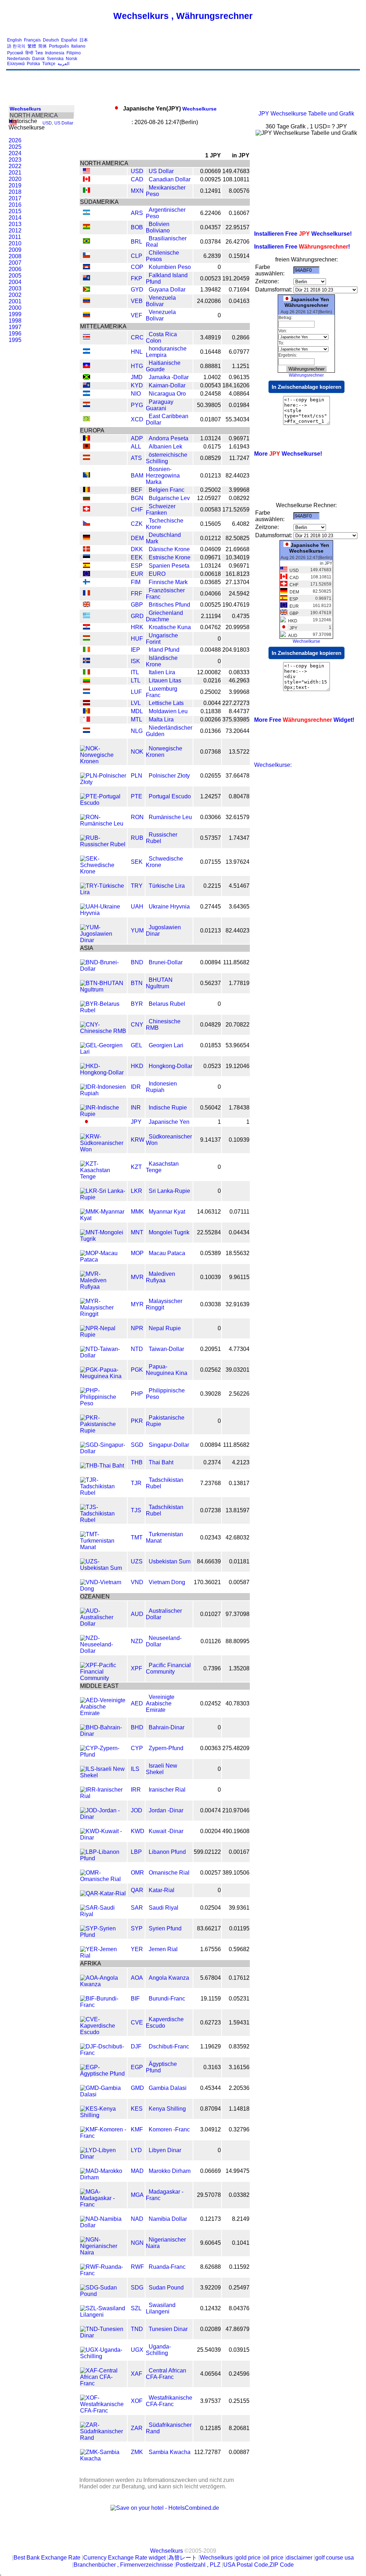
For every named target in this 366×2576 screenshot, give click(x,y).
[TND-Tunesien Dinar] (103, 2335)
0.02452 (211, 1703)
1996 (15, 334)
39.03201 (238, 1370)
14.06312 (209, 1212)
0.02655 (211, 776)
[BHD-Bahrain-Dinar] (103, 1734)
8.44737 (239, 711)
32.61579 (238, 817)
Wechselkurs (25, 109)
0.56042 (211, 1108)
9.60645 (211, 2243)
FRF (137, 594)
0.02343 (211, 1537)
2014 (15, 218)
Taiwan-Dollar (166, 1349)
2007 (15, 263)
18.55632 (238, 1253)
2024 (15, 153)
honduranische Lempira (166, 352)
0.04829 (211, 1025)
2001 (15, 301)
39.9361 (239, 1908)
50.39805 (209, 405)
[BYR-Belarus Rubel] (103, 1010)
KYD (137, 385)
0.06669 (211, 2171)
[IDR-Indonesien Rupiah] (103, 1093)
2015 (15, 211)
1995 (15, 340)
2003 (15, 288)
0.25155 (239, 2401)
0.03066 (211, 817)
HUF (137, 639)
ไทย (39, 53)
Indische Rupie (168, 1108)
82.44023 (238, 476)
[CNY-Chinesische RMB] (103, 1031)
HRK (137, 627)
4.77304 (239, 1349)
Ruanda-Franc (167, 2267)
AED (137, 1703)
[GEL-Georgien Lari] (103, 1052)
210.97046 (236, 1810)
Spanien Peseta (169, 566)
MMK (137, 1212)
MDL (137, 711)
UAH (137, 907)
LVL (136, 703)
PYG (137, 405)
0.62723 (211, 2022)
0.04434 (239, 1232)
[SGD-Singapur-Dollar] (103, 1451)
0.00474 (211, 1810)
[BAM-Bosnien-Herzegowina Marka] (86, 476)
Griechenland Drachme (164, 616)
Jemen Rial (163, 1949)
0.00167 (239, 1852)
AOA (137, 1978)
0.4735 (241, 616)
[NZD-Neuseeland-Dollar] (103, 1651)
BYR (137, 1004)
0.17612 (239, 1978)
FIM (136, 582)
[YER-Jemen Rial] (103, 1956)
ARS (137, 213)
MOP (137, 1253)
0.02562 (211, 1370)
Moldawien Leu (168, 711)
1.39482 (211, 290)
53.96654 (238, 1045)
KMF (137, 2129)
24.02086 (209, 301)
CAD (137, 179)
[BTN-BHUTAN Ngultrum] (103, 990)
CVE (137, 2022)
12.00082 (209, 672)
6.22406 (211, 213)
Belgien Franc (167, 490)
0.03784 (211, 242)
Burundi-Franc (167, 1999)
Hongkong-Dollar (170, 1066)
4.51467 (239, 886)
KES (137, 2109)
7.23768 (211, 1483)
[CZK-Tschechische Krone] (86, 524)
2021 (15, 173)
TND (137, 2329)
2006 (15, 269)
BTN (137, 983)
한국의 (19, 46)
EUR (137, 574)
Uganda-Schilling (158, 2350)
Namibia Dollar (168, 2219)
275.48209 (236, 1748)
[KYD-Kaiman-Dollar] (86, 386)
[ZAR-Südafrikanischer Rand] (103, 2438)
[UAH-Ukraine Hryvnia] (103, 913)
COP (137, 267)
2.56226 (239, 1394)
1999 (15, 314)
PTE (137, 796)
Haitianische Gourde (163, 366)
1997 (15, 327)
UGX (137, 2350)
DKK (137, 549)
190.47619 (236, 605)
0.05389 (211, 1253)
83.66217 (209, 1928)
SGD (137, 1445)
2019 (15, 185)
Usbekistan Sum (170, 1561)
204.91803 (236, 650)
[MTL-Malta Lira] (86, 720)
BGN (137, 498)
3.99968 (239, 490)
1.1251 (241, 366)
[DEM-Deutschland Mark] (86, 538)
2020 (15, 179)
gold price (248, 2558)
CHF (137, 510)
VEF (137, 315)
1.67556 (211, 1949)
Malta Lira (161, 719)
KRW (138, 1140)
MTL (137, 719)
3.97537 (211, 2401)
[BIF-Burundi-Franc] (103, 2005)
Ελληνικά (16, 64)
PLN (137, 776)
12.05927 (209, 498)
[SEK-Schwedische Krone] (103, 871)
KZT (136, 1167)
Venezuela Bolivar (161, 301)
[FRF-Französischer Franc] (86, 594)
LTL (136, 680)
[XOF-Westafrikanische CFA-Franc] (103, 2411)
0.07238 (211, 1510)
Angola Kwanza (169, 1978)
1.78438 (239, 1108)
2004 (15, 282)
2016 (15, 205)
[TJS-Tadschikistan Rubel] (103, 1520)
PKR (137, 1421)
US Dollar (64, 123)
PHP (137, 1394)
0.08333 (239, 672)
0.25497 (239, 2288)
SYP (137, 1928)
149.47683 (236, 171)
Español (69, 40)
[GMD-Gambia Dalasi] (103, 2094)
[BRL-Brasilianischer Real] (86, 242)
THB (137, 1462)
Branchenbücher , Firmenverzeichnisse (123, 2565)
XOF (137, 2401)
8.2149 (241, 2219)
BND (137, 962)
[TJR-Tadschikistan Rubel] (103, 1493)
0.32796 (239, 2129)
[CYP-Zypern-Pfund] (103, 1755)
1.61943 (239, 447)
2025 (15, 147)
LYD (136, 2150)
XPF (137, 1668)
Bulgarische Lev (169, 498)
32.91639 (238, 1304)
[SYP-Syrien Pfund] (103, 1935)
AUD (137, 1614)
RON (137, 817)
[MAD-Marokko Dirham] (103, 2177)
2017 (15, 198)
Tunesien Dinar (168, 2329)
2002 (15, 295)
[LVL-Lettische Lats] (86, 703)
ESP (137, 566)
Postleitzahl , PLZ (198, 2565)
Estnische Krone (170, 557)
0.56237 (211, 983)
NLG (137, 731)
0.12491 (211, 191)
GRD (137, 616)
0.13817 (239, 1483)
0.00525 (211, 605)
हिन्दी (29, 53)
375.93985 (236, 719)
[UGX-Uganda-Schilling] (103, 2356)
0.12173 (211, 2219)
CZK (137, 524)
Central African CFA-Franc (166, 2374)
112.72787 (207, 2452)
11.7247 (239, 458)
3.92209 (211, 2288)
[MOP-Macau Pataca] (103, 1260)
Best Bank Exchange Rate (47, 2558)
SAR (137, 1908)
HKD (137, 1066)
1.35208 (239, 1668)
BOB (137, 227)
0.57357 (211, 838)
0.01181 (239, 1561)
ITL (135, 672)
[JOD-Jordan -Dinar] (103, 1817)
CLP (137, 256)
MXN (137, 191)
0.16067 (239, 213)
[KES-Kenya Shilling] (103, 2115)
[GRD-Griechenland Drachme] (86, 616)
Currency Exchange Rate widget (124, 2558)
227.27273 (236, 703)
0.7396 (212, 1668)
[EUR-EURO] (86, 574)
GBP (137, 605)
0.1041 (241, 2243)
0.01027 (211, 1614)
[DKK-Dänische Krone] (86, 550)
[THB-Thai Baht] (102, 1466)
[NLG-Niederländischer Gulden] (86, 731)
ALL (136, 447)
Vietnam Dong (167, 1582)
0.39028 (211, 1394)
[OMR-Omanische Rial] (103, 1879)
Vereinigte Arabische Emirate (160, 1703)
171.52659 (236, 510)
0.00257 (211, 1873)
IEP (135, 650)
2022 (15, 166)
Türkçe (49, 64)
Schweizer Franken (161, 510)
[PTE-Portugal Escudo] (103, 803)
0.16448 (211, 352)
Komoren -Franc (169, 2129)
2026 (15, 140)
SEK (137, 862)
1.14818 (239, 2109)
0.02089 (211, 2329)
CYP (137, 1748)
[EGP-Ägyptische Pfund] (103, 2074)
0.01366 (211, 731)
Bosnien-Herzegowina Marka (163, 476)
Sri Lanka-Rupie (169, 1191)
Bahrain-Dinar (167, 1727)
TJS (136, 1510)
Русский (15, 53)
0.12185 (211, 2428)
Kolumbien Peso (170, 267)
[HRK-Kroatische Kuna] (86, 628)
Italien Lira (162, 672)
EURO (157, 574)
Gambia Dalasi (168, 2088)
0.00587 (239, 1582)
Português (59, 46)
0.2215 (212, 886)
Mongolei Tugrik (169, 1232)
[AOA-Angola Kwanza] (103, 1984)
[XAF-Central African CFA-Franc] (103, 2383)
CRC (137, 337)
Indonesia (55, 53)
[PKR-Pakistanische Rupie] (103, 1431)
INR (136, 1108)
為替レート (183, 2558)
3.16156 (239, 2067)
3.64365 (239, 907)
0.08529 (211, 458)
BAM (137, 476)
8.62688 (211, 2267)
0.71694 (239, 290)
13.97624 (238, 862)
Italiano (78, 46)
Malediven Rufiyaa (160, 1277)
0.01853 (211, 1045)
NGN (137, 2243)
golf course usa (335, 2558)
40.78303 (238, 1703)
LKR (137, 1191)
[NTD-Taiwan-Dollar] (103, 1355)
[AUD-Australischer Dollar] (103, 1624)
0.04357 (211, 227)
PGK (137, 1370)
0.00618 (211, 574)
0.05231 (239, 1999)
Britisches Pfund (169, 605)
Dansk (38, 59)
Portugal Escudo (170, 796)
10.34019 (238, 557)
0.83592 (239, 2046)
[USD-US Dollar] (86, 172)
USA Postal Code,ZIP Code (259, 2565)
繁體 (32, 46)
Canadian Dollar (170, 179)
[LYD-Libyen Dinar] (103, 2157)
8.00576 (239, 191)
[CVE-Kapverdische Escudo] (103, 2032)
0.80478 (239, 796)
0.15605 (211, 524)
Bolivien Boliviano (158, 227)
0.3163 (212, 2067)
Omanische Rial (169, 1873)
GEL (137, 1045)
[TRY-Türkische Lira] (103, 892)
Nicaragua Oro (167, 394)
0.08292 (239, 498)
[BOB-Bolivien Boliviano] (86, 227)
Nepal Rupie (165, 1328)
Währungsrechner (306, 375)
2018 (15, 192)
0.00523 (211, 278)
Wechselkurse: (273, 765)
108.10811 (236, 179)
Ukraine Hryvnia (169, 907)
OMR (137, 1873)
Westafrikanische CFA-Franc (169, 2401)
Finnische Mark (168, 582)
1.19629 (211, 2046)
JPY (136, 1122)
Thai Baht (161, 1462)
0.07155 (211, 862)
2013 (15, 224)
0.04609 (211, 549)
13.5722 (239, 752)
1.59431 (239, 2022)
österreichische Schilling (167, 458)
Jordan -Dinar (166, 1810)
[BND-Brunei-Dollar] (103, 969)
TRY (137, 886)
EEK (137, 557)
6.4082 (241, 524)
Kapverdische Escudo (165, 2022)
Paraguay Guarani (160, 405)
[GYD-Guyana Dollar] (86, 290)
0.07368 (211, 752)
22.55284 (209, 1232)
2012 (15, 231)
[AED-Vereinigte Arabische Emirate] (103, 1713)
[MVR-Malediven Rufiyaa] (103, 1287)
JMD (137, 377)
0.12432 (211, 2308)
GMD (137, 2088)
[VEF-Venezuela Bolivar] (86, 315)
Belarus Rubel (167, 1004)
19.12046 (238, 1066)
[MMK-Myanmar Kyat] (103, 1218)
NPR (137, 1328)
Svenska (55, 59)
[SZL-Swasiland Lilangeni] (103, 2315)
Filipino (74, 53)
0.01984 (239, 405)
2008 (15, 256)
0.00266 (211, 719)
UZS (137, 1561)
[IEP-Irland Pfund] (86, 650)
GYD (137, 290)
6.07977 (239, 352)
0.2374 (212, 1462)
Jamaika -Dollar (169, 377)
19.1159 (211, 1999)
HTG (137, 366)
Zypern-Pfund (166, 1748)
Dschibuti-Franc (169, 2046)
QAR (137, 1890)
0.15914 (239, 256)
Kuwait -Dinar (166, 1831)
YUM (137, 931)
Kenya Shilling (167, 2109)
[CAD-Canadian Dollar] (86, 180)
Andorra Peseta (169, 438)
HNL (137, 352)
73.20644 (238, 731)
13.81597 (238, 1510)
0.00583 (211, 510)
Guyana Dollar (167, 290)
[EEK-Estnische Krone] (86, 558)
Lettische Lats (166, 703)
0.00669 (211, 171)
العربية (63, 64)
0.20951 (211, 1349)
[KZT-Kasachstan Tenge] (103, 1177)
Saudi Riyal (164, 1908)
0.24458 (211, 394)
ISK (135, 661)
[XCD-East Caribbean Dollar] (86, 419)
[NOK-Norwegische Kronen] (103, 761)
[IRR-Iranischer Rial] (103, 1796)
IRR (136, 1790)
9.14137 (211, 1140)
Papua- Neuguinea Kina (167, 1370)
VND (137, 1582)
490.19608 (236, 1831)
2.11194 (211, 616)
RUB (137, 838)
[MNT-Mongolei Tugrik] (103, 1239)
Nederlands (19, 59)
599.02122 (207, 1852)
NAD (137, 2219)
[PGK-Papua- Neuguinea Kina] (103, 1376)
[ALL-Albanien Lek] (86, 447)
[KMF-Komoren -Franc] (103, 2136)
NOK (137, 752)
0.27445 (211, 907)
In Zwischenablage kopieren (306, 387)
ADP (137, 438)
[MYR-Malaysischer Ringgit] (103, 1314)
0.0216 (212, 680)
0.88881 (211, 366)
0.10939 (239, 1140)
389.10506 (236, 1873)
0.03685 (211, 582)
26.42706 (238, 242)
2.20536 (239, 2088)
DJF (136, 2046)
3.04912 (211, 2129)
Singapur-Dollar (169, 1445)
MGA (137, 2195)
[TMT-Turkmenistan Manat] (103, 1547)
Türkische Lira (167, 886)
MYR (137, 1304)
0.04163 (239, 301)
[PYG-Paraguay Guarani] (86, 405)
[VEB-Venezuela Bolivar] (86, 301)
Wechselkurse (170, 109)
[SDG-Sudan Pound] (103, 2294)
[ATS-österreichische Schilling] (86, 458)
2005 (15, 276)
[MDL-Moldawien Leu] (86, 712)
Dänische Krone (169, 549)
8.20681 (239, 2428)
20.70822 (238, 1025)
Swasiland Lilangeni (161, 2308)
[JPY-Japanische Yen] (86, 1122)
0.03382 (239, 2195)
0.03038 (211, 1304)
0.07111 (239, 1212)
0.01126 (211, 1641)
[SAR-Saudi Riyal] (103, 1914)
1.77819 (239, 983)
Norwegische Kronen (164, 752)
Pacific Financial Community (168, 1668)
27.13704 (238, 582)
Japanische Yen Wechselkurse (309, 548)
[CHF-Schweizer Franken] (86, 510)
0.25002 (211, 490)
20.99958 (238, 627)
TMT (137, 1537)
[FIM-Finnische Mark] (86, 582)
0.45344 (211, 2088)
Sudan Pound (166, 2288)
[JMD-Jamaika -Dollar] (86, 378)
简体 (43, 46)
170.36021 (207, 1582)
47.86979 (238, 2329)
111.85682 (236, 962)
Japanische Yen (169, 1122)
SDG (137, 2288)
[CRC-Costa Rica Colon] (86, 337)
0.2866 (241, 337)
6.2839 (212, 256)
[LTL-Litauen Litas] (86, 681)
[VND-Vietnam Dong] (103, 1589)
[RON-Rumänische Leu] (103, 824)
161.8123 (238, 574)
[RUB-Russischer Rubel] (103, 844)
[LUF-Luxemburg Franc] (86, 692)
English (14, 40)
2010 (15, 243)
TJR (136, 1483)
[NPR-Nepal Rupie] (103, 1335)
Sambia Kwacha (170, 2452)
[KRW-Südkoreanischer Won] (103, 1149)
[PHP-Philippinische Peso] (103, 1403)
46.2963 (239, 680)
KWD (138, 1831)
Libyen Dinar (165, 2150)
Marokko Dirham (170, 2171)
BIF (135, 1999)
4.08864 (239, 394)
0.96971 (239, 438)
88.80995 (238, 1641)
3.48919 (211, 337)
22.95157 (238, 227)
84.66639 (209, 1561)
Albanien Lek (165, 447)
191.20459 (236, 278)
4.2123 (241, 1462)
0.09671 (211, 557)
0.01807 (211, 419)
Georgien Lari (166, 1045)
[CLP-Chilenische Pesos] (86, 256)
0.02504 (211, 1908)
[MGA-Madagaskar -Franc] (103, 2205)
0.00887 (239, 2452)
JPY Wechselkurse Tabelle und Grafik (306, 114)
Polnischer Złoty (169, 776)
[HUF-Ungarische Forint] (86, 639)
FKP (137, 278)
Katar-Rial (162, 1890)
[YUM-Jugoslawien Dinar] (103, 940)
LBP (136, 1852)
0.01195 (239, 1928)
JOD (137, 1810)
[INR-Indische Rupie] (103, 1114)
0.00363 (211, 1748)
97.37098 (238, 1614)
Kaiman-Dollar (167, 385)
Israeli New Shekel (162, 1769)
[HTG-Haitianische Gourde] (86, 366)
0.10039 (211, 1277)
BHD (137, 1727)
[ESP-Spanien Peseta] (86, 566)
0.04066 (211, 594)
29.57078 (209, 2195)
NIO (136, 394)
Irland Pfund (164, 650)
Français (32, 40)
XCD (137, 419)
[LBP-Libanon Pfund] (103, 1858)
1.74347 (239, 838)
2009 (15, 250)
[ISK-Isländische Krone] (86, 661)
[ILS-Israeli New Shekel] (103, 1775)
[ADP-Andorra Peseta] (86, 439)
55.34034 (238, 419)
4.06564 (211, 2374)
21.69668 (238, 549)
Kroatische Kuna (170, 627)
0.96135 (239, 377)
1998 (15, 321)
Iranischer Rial (167, 1790)
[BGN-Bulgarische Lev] (86, 498)
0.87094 (211, 2109)
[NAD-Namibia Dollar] (103, 2225)
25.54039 (209, 2350)
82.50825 (238, 538)
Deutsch (51, 40)
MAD (137, 2171)
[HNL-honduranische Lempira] (86, 352)
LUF (136, 692)
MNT (137, 1232)
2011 (15, 237)
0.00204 (211, 1831)
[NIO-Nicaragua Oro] (86, 394)
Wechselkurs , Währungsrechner (183, 16)
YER (137, 1949)
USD (47, 123)
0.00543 (211, 385)
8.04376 (239, 2308)
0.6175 (212, 447)
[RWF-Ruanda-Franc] (103, 2273)
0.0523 (212, 1066)
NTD (137, 1349)
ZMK (137, 2452)
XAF (137, 2374)
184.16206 (236, 385)
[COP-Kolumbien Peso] (86, 267)
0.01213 (211, 476)
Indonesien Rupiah (161, 1087)
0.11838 (211, 711)
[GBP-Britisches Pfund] (86, 605)
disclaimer (299, 2558)
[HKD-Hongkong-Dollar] (103, 1072)
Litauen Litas (165, 680)
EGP (137, 2067)
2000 (15, 308)
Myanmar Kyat (167, 1212)
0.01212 (211, 538)
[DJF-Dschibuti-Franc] (103, 2053)
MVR (137, 1277)
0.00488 (211, 650)
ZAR (137, 2428)
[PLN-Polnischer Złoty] (103, 782)
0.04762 (211, 627)
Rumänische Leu (170, 817)
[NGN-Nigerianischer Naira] (103, 2252)
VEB (137, 301)
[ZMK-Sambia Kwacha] (103, 2459)
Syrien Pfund (165, 1928)
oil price (273, 2558)
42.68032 (238, 1537)
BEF (137, 490)
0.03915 (239, 2350)
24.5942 (239, 594)
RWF (137, 2267)
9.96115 (239, 1277)
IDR (136, 1087)
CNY (137, 1025)
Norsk (71, 59)
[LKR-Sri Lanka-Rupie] (103, 1197)
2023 (15, 160)
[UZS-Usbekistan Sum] (103, 1568)
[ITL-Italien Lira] (86, 673)
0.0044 (212, 703)
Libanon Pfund (167, 1852)
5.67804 (211, 1978)
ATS (136, 458)
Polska (33, 64)
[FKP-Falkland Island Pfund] (86, 278)
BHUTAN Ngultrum (159, 983)
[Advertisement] (229, 52)
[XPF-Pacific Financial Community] (103, 1678)
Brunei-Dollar (166, 962)
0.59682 (239, 1949)
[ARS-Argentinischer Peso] (86, 213)
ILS (135, 1769)
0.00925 (211, 179)
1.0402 (212, 377)
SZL (136, 2308)
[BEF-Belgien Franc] (86, 490)
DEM (137, 538)
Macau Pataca (167, 1253)
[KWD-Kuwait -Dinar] (103, 1838)
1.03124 (211, 438)
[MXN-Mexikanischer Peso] (86, 191)
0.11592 (239, 2267)
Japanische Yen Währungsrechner (307, 302)
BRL (137, 242)
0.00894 (211, 962)
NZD (137, 1641)
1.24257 (211, 796)
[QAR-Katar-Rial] (103, 1893)
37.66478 (238, 776)
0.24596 (239, 2374)
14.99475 (238, 2171)
